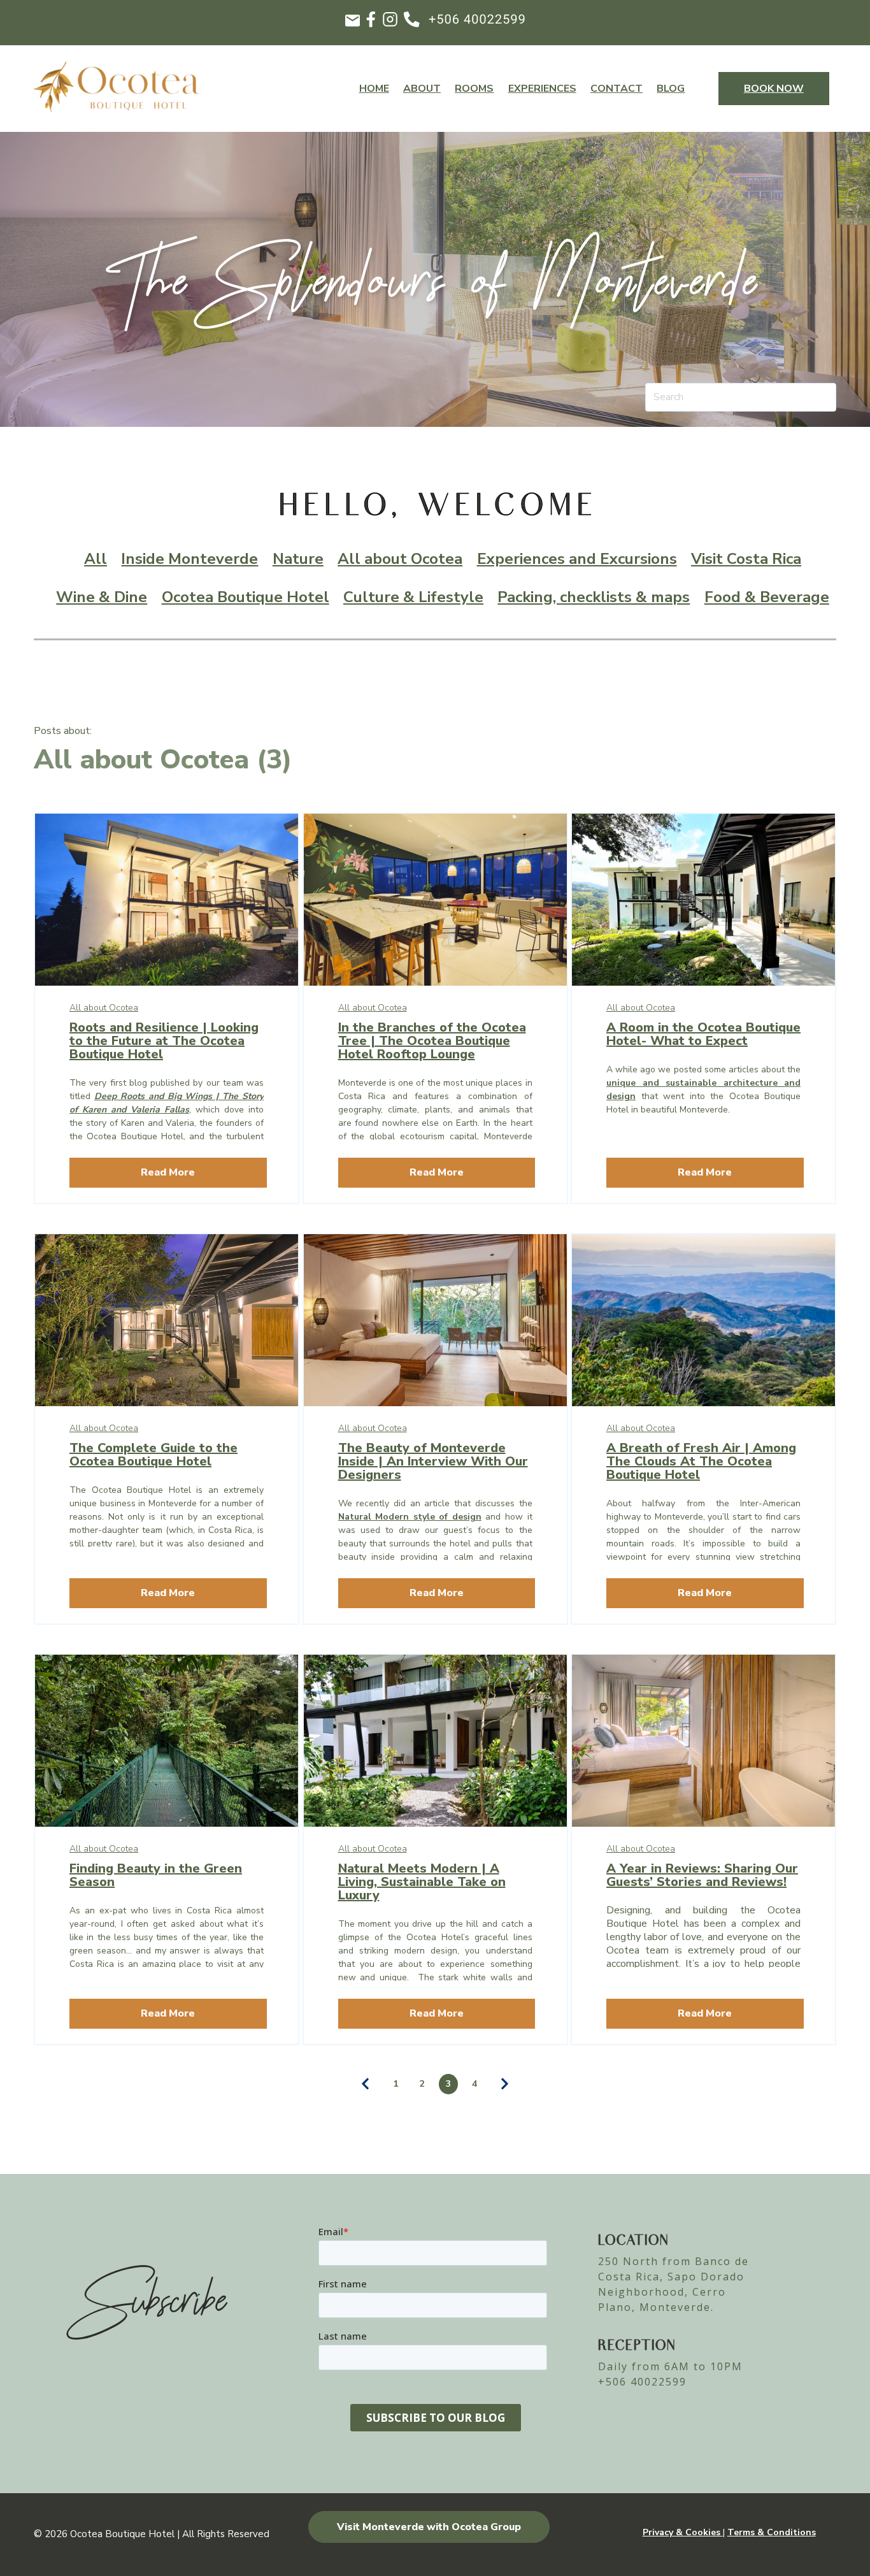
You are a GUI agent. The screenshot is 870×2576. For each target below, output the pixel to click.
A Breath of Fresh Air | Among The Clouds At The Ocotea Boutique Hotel (701, 1461)
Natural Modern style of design (410, 1517)
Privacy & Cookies (683, 2532)
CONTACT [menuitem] (617, 89)
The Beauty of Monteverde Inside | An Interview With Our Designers (433, 1461)
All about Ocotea (400, 559)
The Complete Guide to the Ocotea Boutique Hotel (153, 1455)
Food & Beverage (767, 597)
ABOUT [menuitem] (422, 89)
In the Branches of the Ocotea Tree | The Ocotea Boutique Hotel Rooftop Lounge (432, 1041)
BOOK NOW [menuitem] (774, 89)
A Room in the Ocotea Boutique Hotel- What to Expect (703, 1034)
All (96, 559)
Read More (168, 1172)
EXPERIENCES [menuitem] (542, 89)
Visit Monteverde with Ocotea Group (429, 2527)
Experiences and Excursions (577, 559)
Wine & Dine (102, 597)
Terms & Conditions (772, 2532)
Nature (298, 559)
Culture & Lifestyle (413, 597)
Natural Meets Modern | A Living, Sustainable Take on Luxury (422, 1882)
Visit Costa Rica (746, 559)
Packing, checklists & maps (594, 597)
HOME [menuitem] (374, 89)
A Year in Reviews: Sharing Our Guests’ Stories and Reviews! (702, 1875)
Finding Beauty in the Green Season (156, 1875)
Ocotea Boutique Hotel (246, 597)
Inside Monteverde (189, 559)
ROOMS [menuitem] (474, 89)
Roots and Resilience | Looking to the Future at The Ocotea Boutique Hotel (164, 1041)
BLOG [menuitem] (671, 89)
